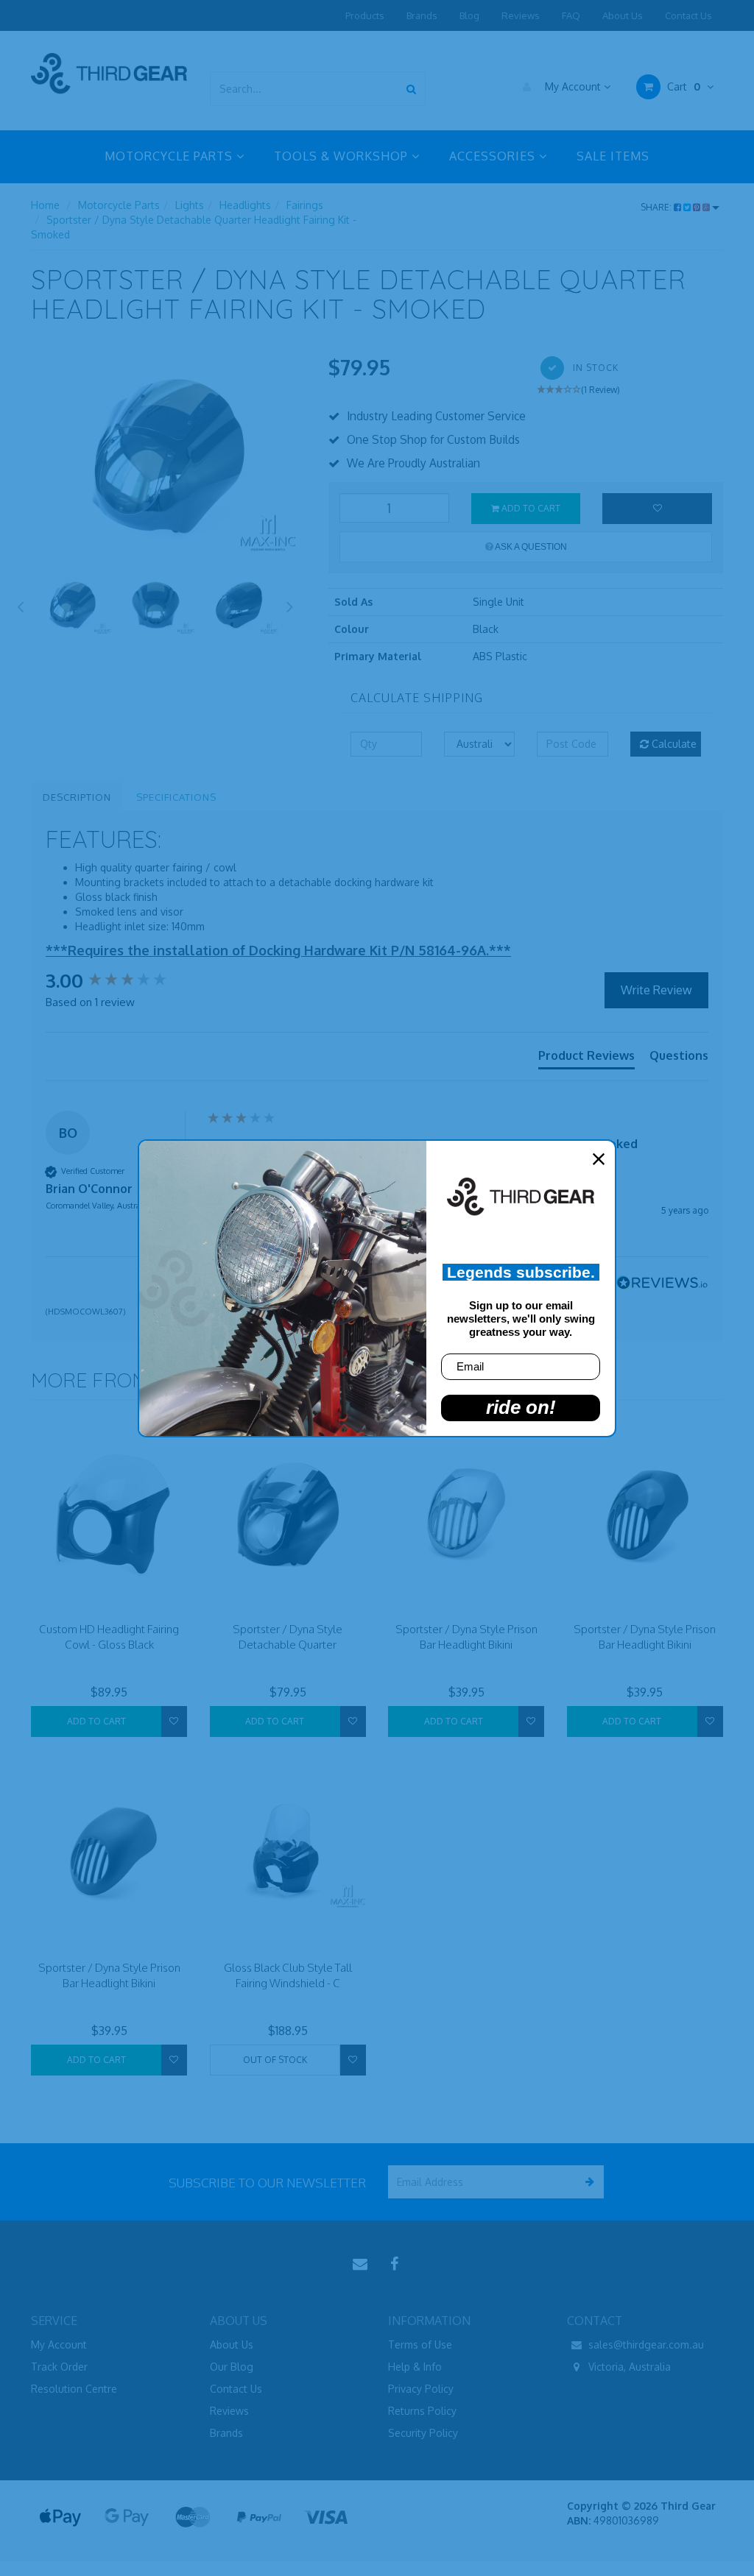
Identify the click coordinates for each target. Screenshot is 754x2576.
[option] (169, 456)
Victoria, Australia (628, 2367)
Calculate (673, 744)
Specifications (176, 797)
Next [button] (290, 604)
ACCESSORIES (494, 156)
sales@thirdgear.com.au (645, 2345)
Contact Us (688, 15)
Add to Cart (530, 508)
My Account (573, 86)
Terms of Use (420, 2345)
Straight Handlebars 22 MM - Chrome (119, 2523)
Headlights (245, 205)
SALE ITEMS (613, 156)
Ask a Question (530, 547)
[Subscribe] (587, 2182)
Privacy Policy (421, 2389)
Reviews (521, 15)
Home (45, 205)
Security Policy (423, 2433)
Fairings (305, 205)
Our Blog (232, 2367)
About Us (623, 15)
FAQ (571, 15)
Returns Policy (422, 2411)
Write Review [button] (656, 990)
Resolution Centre (74, 2389)
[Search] (411, 89)
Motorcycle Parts (119, 205)
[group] (123, 980)
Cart (682, 86)
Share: (657, 207)
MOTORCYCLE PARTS (170, 156)
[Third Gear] (109, 72)
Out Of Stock (275, 2060)
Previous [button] (20, 604)
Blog (469, 15)
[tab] (586, 1058)
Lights (190, 205)
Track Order (59, 2367)
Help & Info (415, 2367)
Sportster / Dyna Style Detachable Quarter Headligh (288, 1645)
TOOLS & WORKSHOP (343, 156)
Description (77, 797)
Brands (422, 15)
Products (365, 15)
